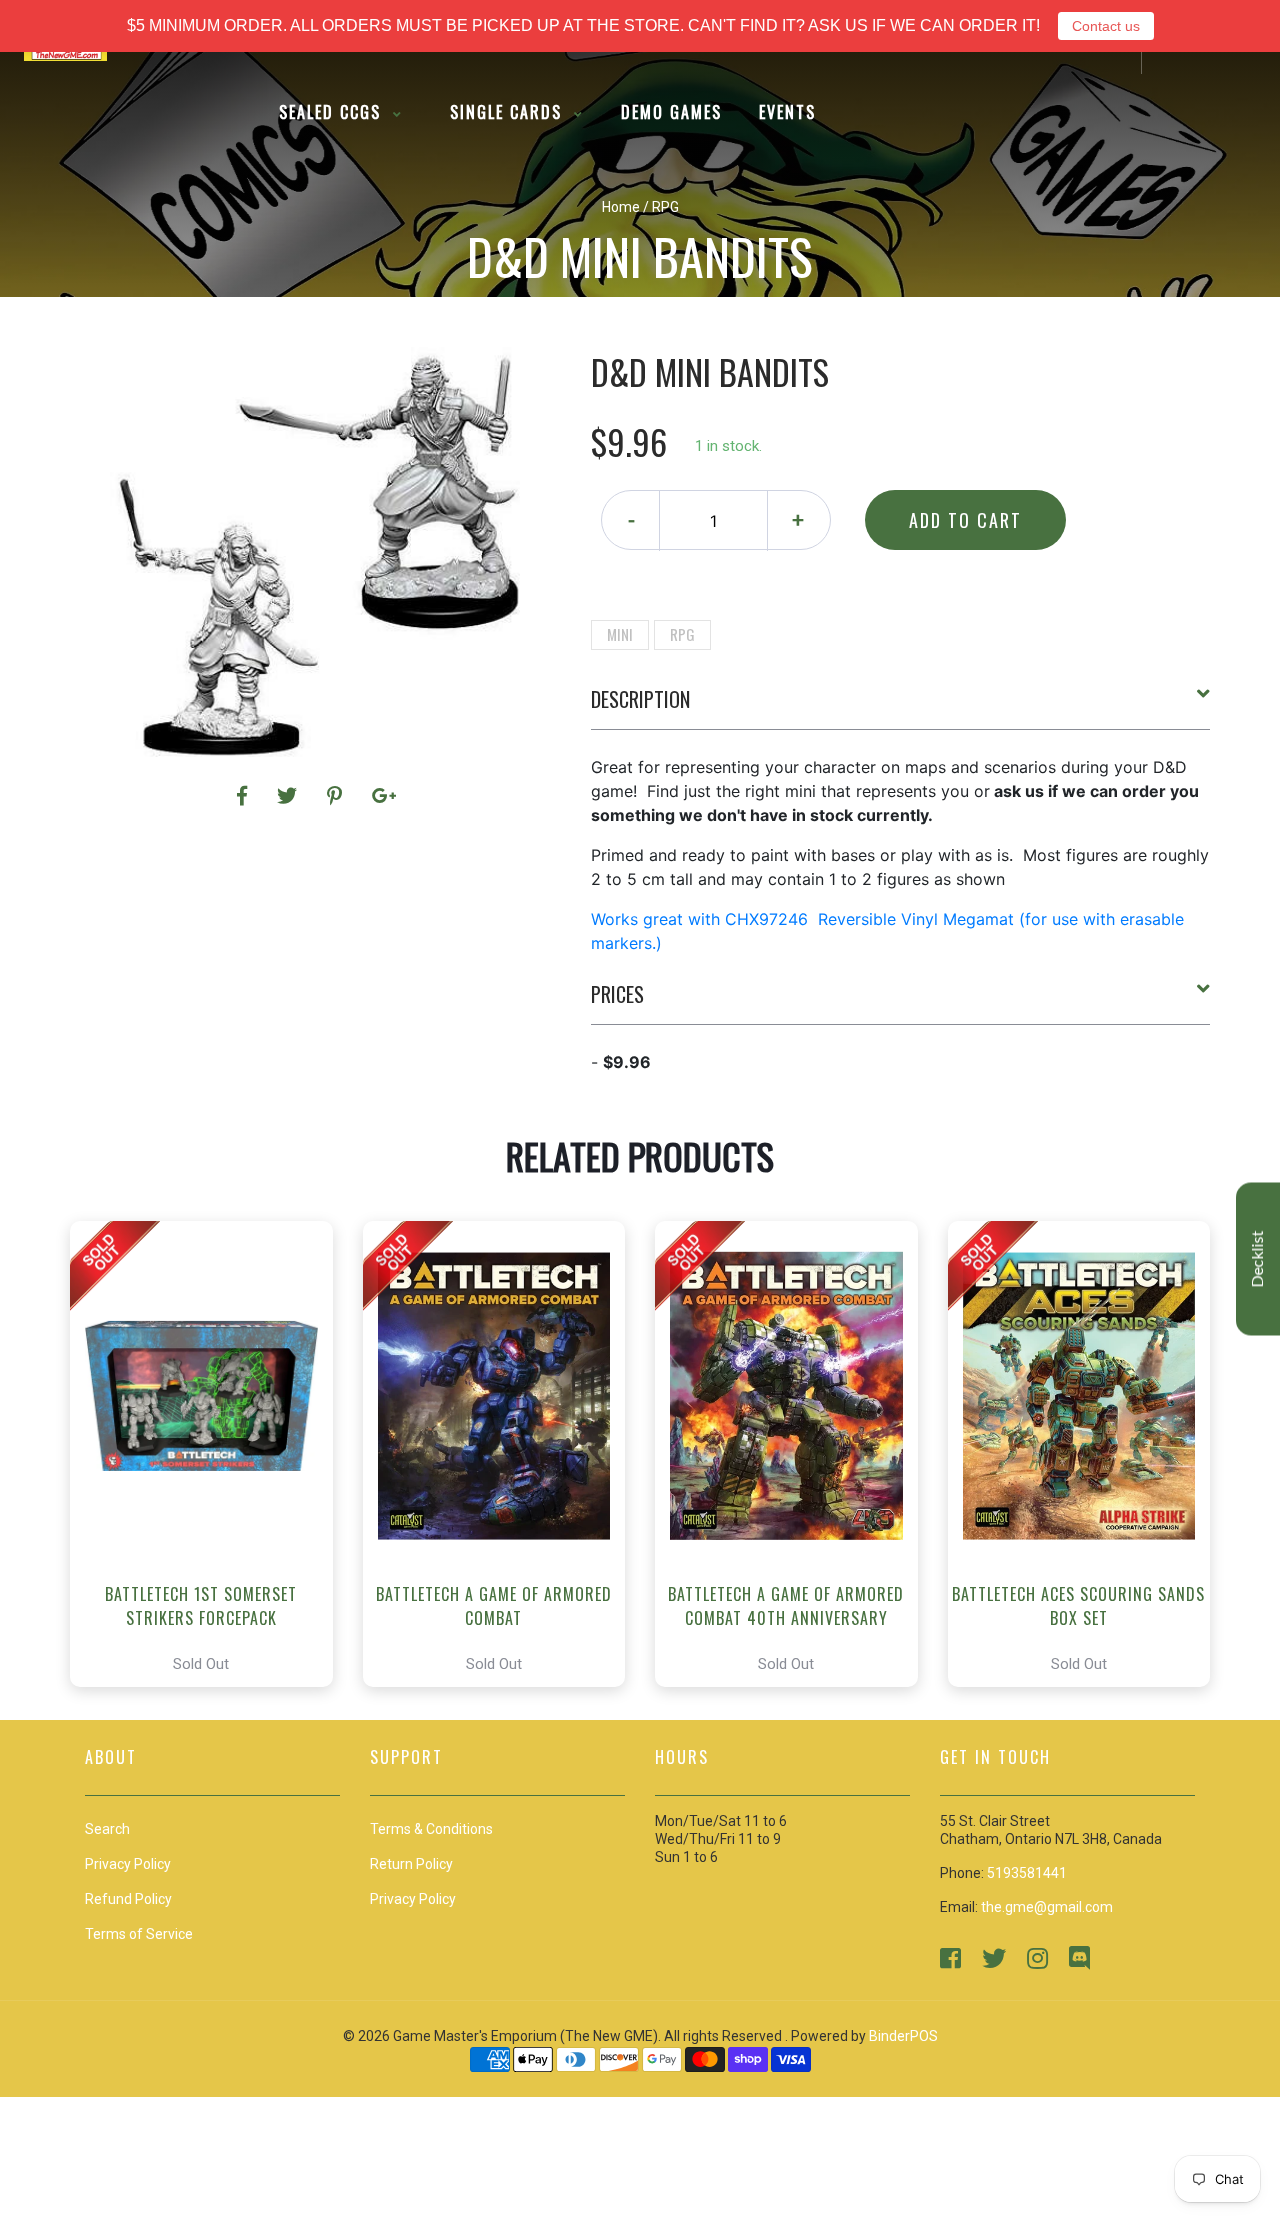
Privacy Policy (413, 1899)
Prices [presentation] (617, 994)
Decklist (1258, 1259)
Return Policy (411, 1864)
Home (621, 207)
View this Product (210, 1454)
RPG (682, 634)
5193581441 (1027, 1873)
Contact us (1106, 26)
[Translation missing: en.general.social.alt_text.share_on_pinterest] (337, 796)
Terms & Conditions (431, 1829)
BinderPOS (903, 2036)
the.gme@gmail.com (1047, 1907)
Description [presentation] (640, 699)
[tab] (901, 707)
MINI (620, 634)
